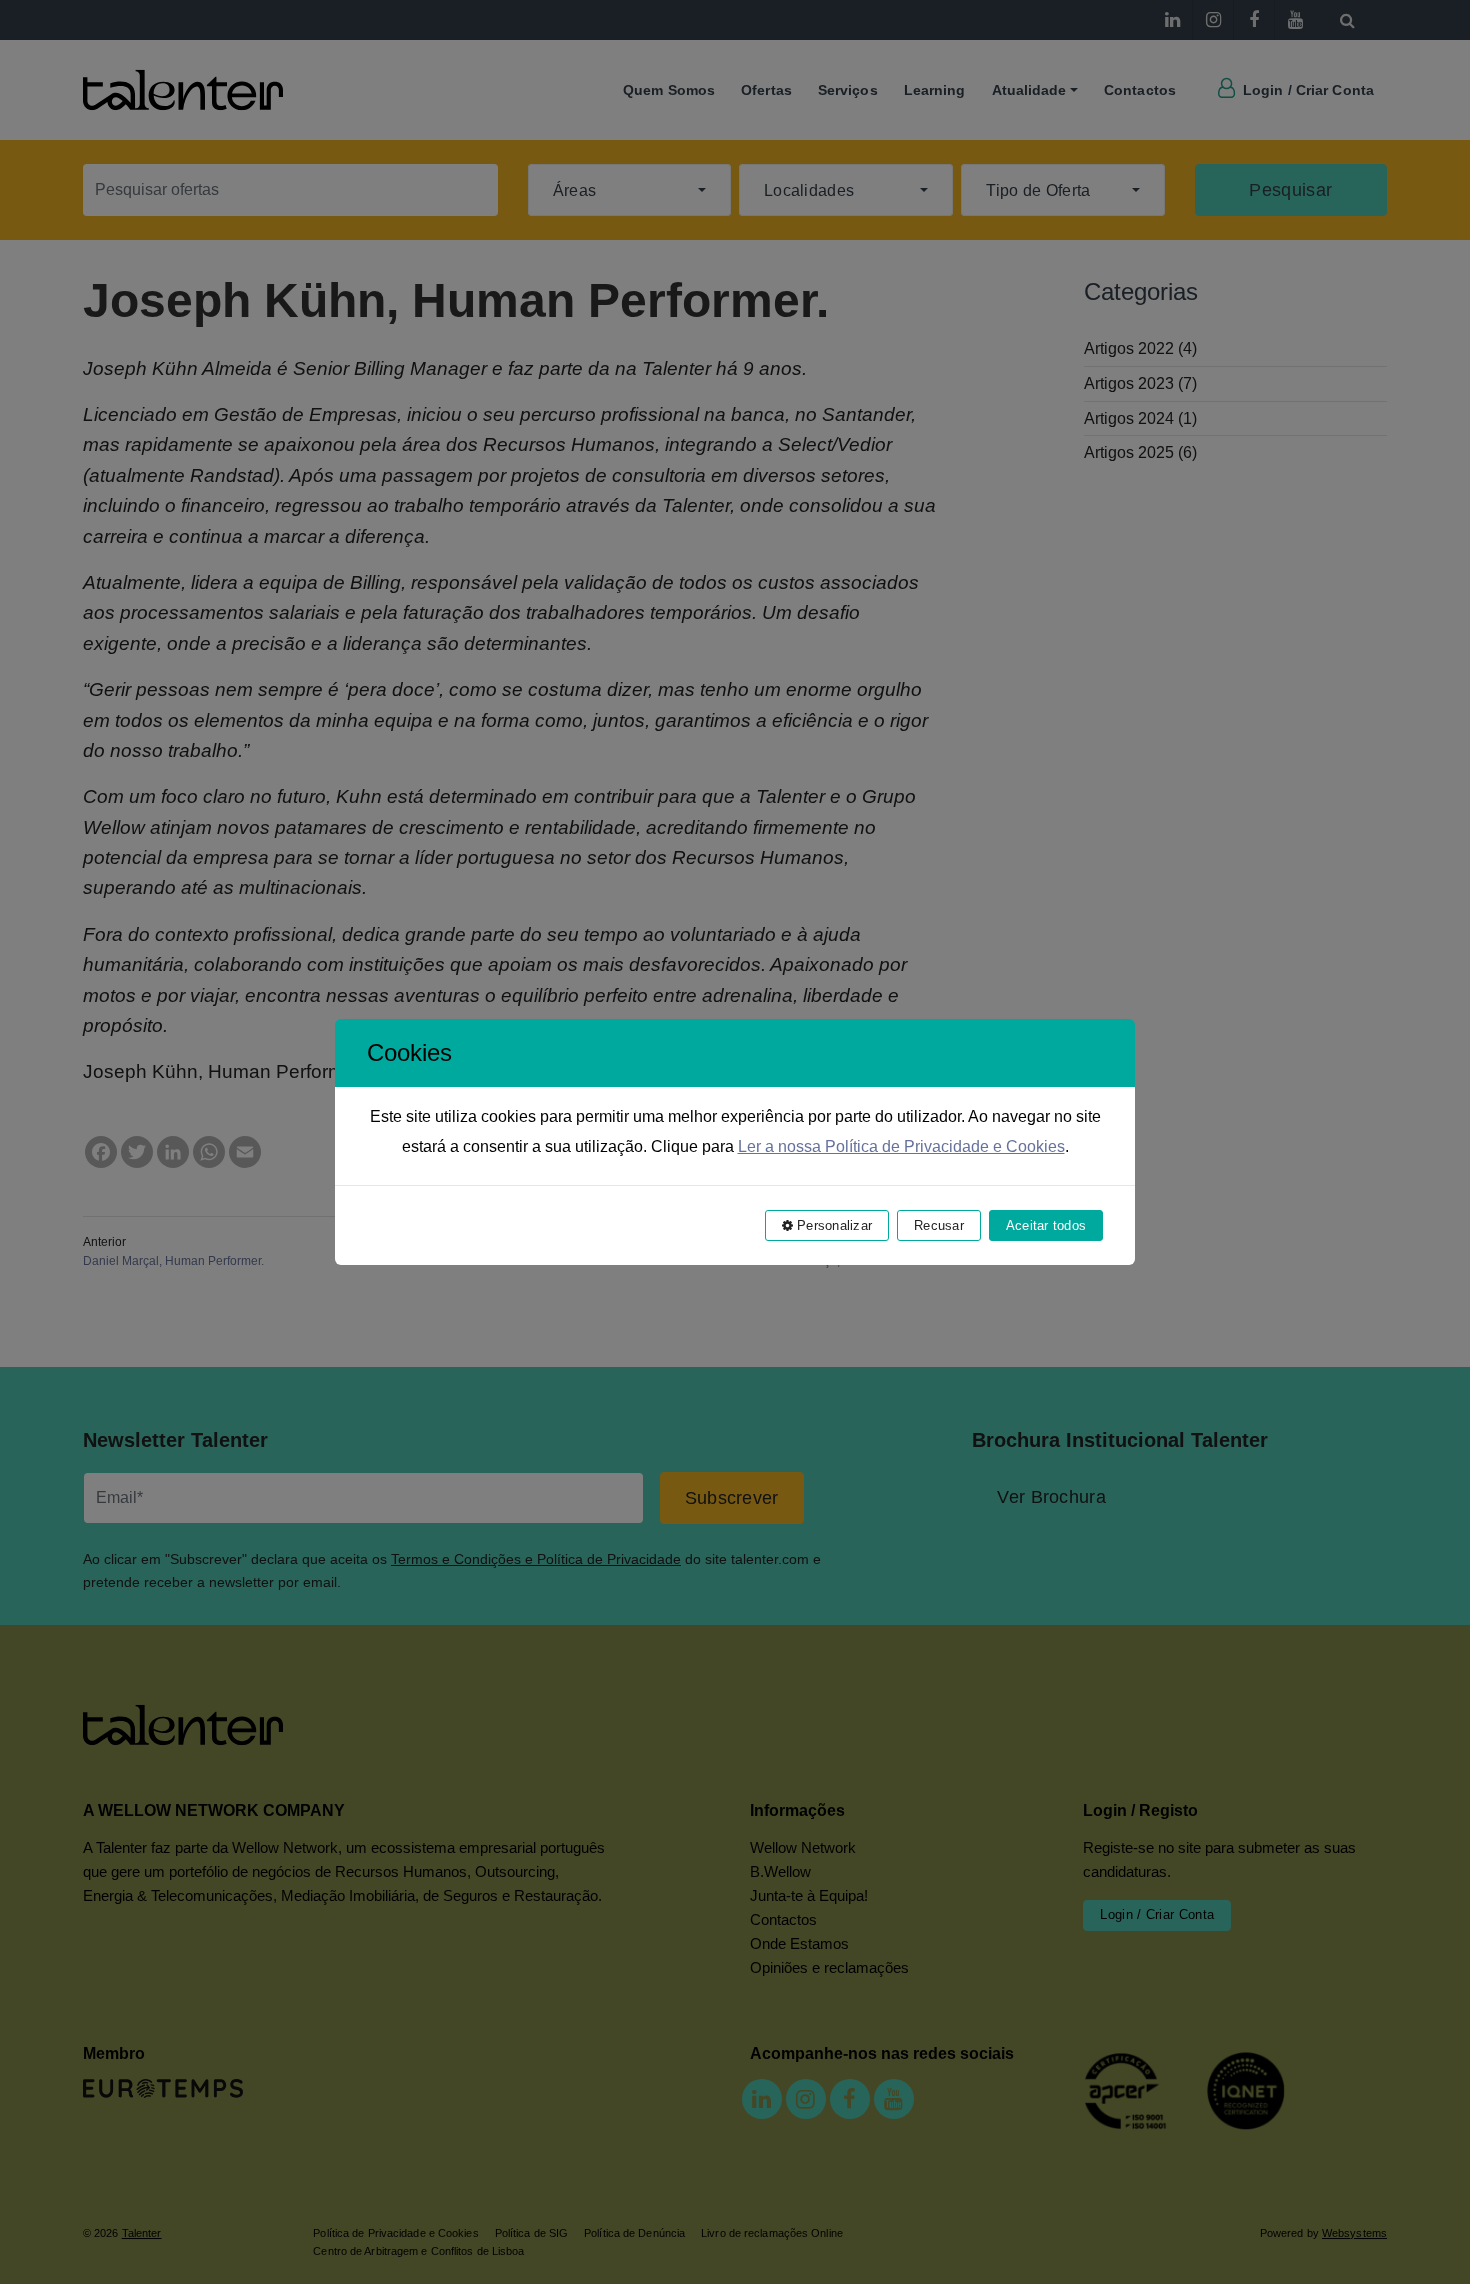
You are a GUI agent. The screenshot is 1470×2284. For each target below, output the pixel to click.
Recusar (939, 1225)
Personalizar (832, 1225)
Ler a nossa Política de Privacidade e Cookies (901, 1146)
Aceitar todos (1046, 1225)
